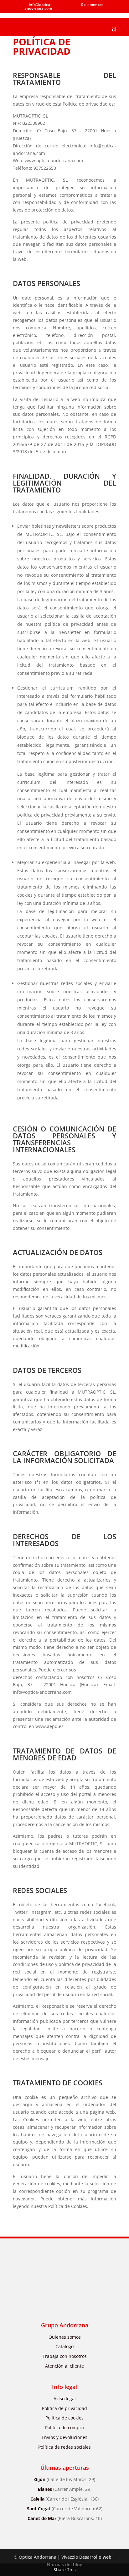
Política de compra (64, 2427)
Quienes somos (65, 2337)
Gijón (65, 2479)
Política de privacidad (64, 2408)
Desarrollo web (95, 2557)
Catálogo (64, 2346)
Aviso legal (65, 2399)
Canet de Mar (65, 2518)
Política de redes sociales (64, 2447)
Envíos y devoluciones (64, 2437)
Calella (64, 2499)
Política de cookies (64, 2418)
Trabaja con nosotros (65, 2356)
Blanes (65, 2489)
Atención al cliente (64, 2366)
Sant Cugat (65, 2509)
